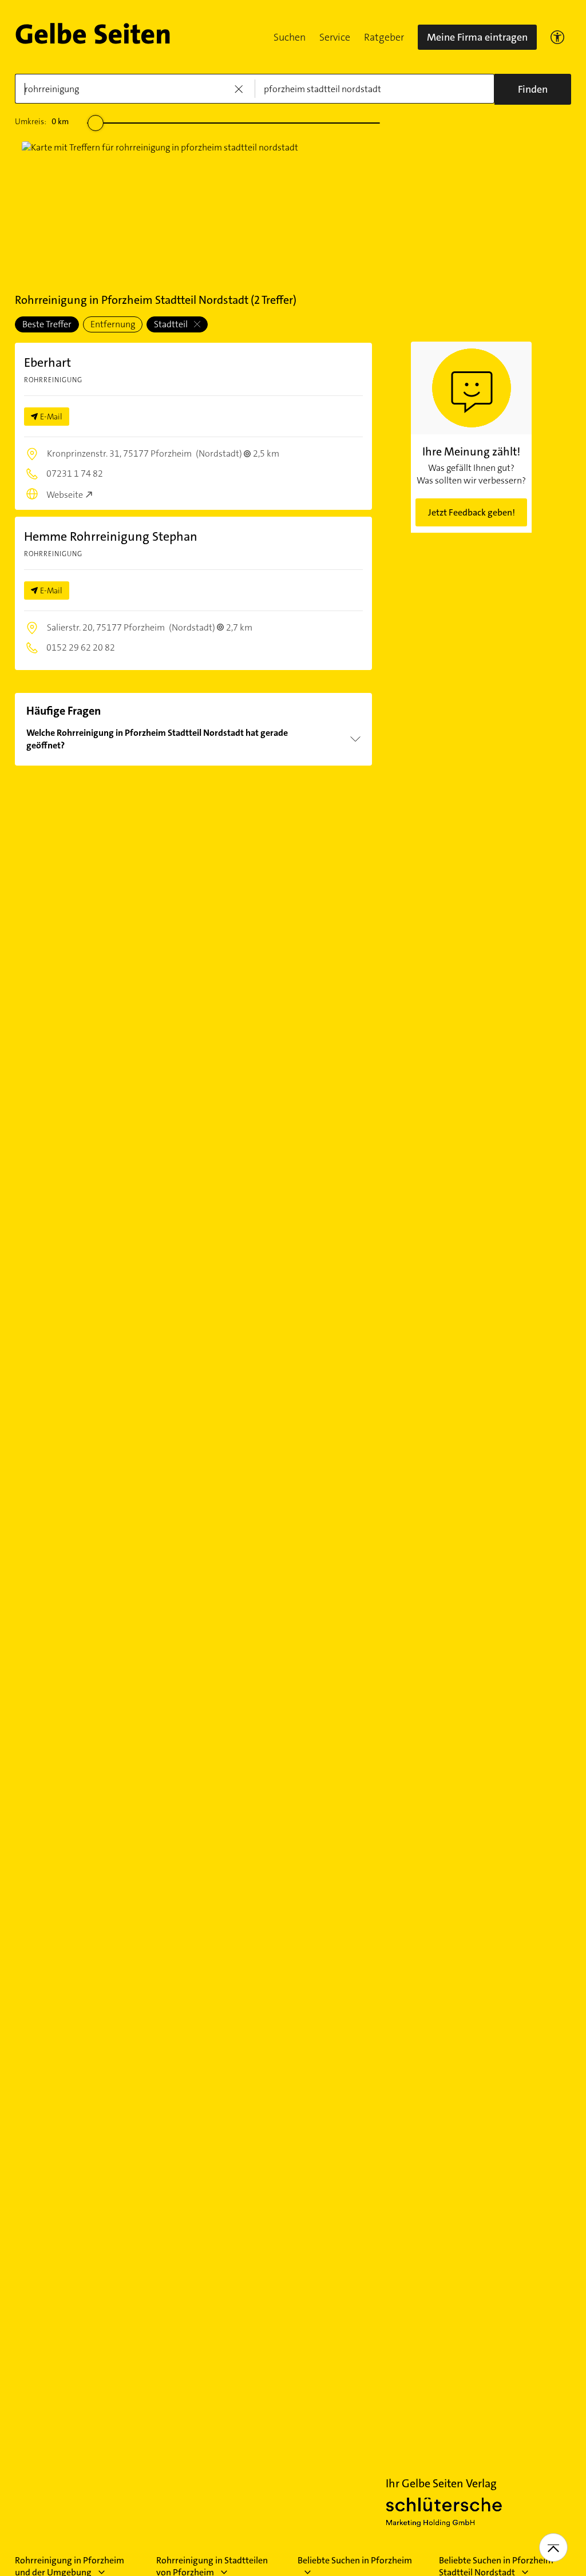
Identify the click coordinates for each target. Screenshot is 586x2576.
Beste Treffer (47, 324)
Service (335, 37)
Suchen (290, 37)
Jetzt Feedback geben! (472, 512)
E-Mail (51, 417)
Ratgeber (384, 37)
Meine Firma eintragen (477, 37)
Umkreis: (42, 121)
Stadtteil (172, 324)
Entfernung (113, 324)
